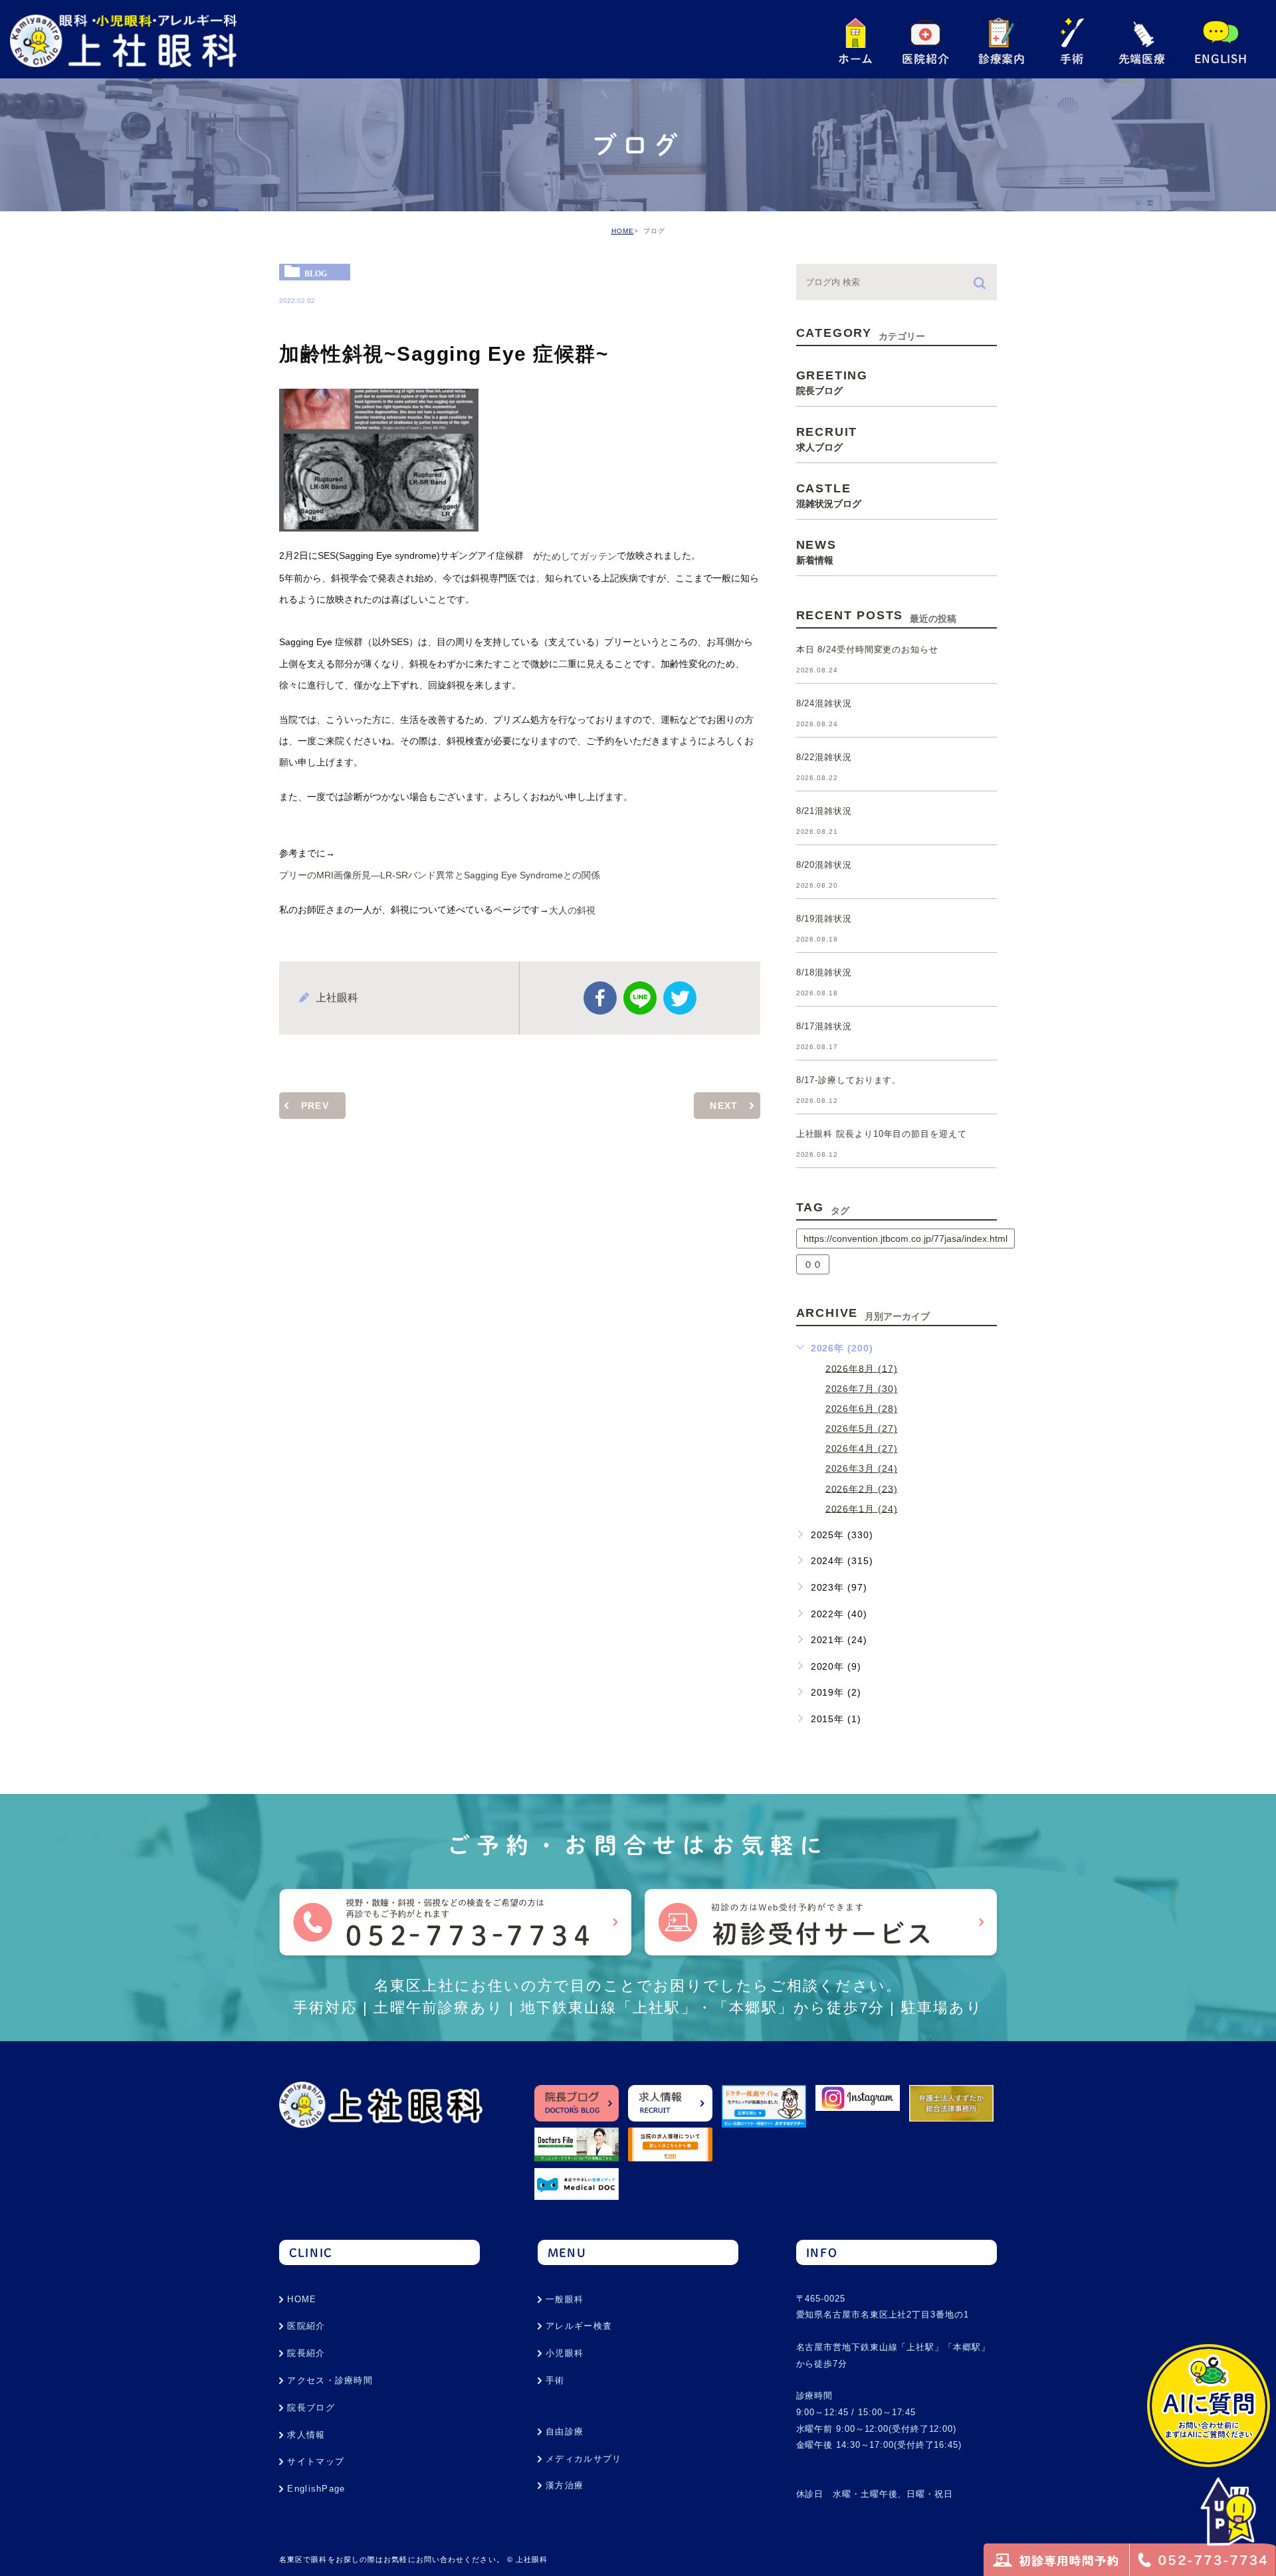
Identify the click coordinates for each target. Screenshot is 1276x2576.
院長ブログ (311, 2408)
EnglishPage (316, 2489)
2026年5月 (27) (862, 1429)
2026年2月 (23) (862, 1488)
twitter (680, 998)
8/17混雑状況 (824, 1027)
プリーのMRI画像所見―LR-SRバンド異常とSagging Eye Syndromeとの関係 (440, 875)
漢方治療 (565, 2485)
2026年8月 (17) (862, 1368)
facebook (600, 998)
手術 (555, 2380)
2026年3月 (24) (862, 1468)
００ (813, 1264)
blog (316, 273)
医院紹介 (306, 2326)
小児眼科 (565, 2353)
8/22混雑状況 (824, 758)
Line (640, 998)
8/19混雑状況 (824, 919)
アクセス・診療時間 (330, 2380)
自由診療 (565, 2431)
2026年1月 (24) (862, 1508)
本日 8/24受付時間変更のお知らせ (867, 650)
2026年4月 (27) (862, 1448)
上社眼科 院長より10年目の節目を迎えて (882, 1135)
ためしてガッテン (580, 557)
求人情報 (306, 2435)
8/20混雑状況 (824, 865)
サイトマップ (316, 2461)
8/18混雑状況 (824, 973)
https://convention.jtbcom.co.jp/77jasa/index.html (905, 1238)
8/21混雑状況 (824, 812)
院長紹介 (306, 2353)
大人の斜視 (572, 911)
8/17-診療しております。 (849, 1081)
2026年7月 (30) (862, 1389)
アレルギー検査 (579, 2326)
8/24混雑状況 (824, 704)
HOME (623, 231)
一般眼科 (565, 2299)
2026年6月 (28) (862, 1409)
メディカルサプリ (584, 2459)
